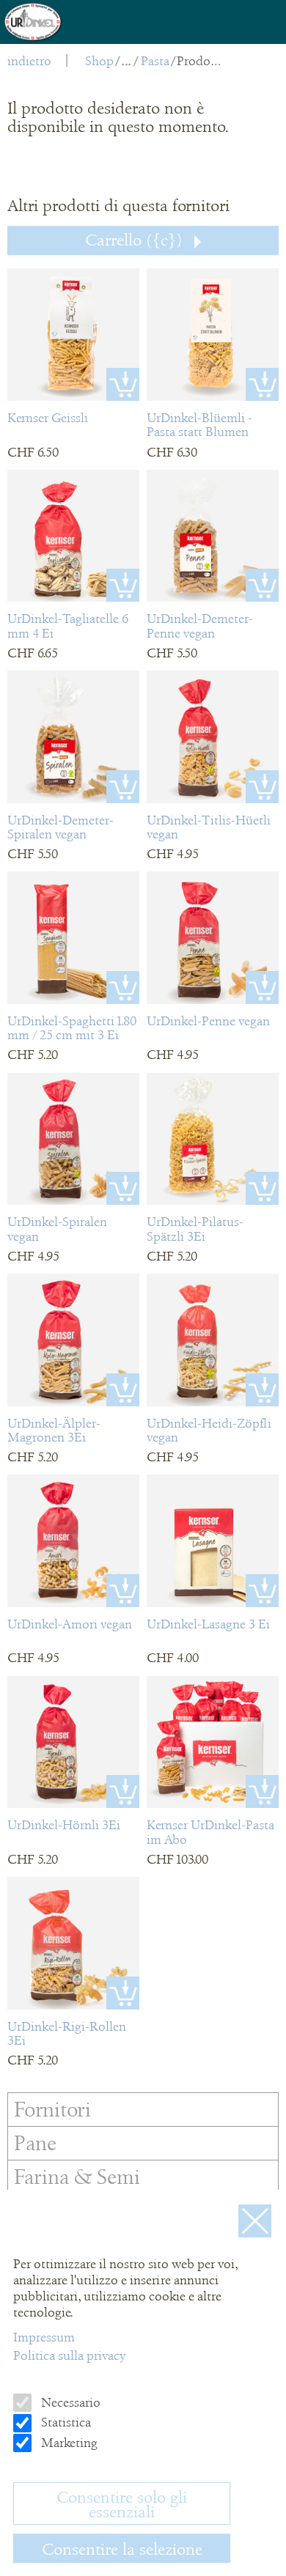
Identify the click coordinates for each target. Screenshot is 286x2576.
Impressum (44, 2337)
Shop (99, 61)
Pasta (155, 61)
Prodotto (201, 61)
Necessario (69, 2402)
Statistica (65, 2422)
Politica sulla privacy (69, 2355)
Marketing (68, 2443)
